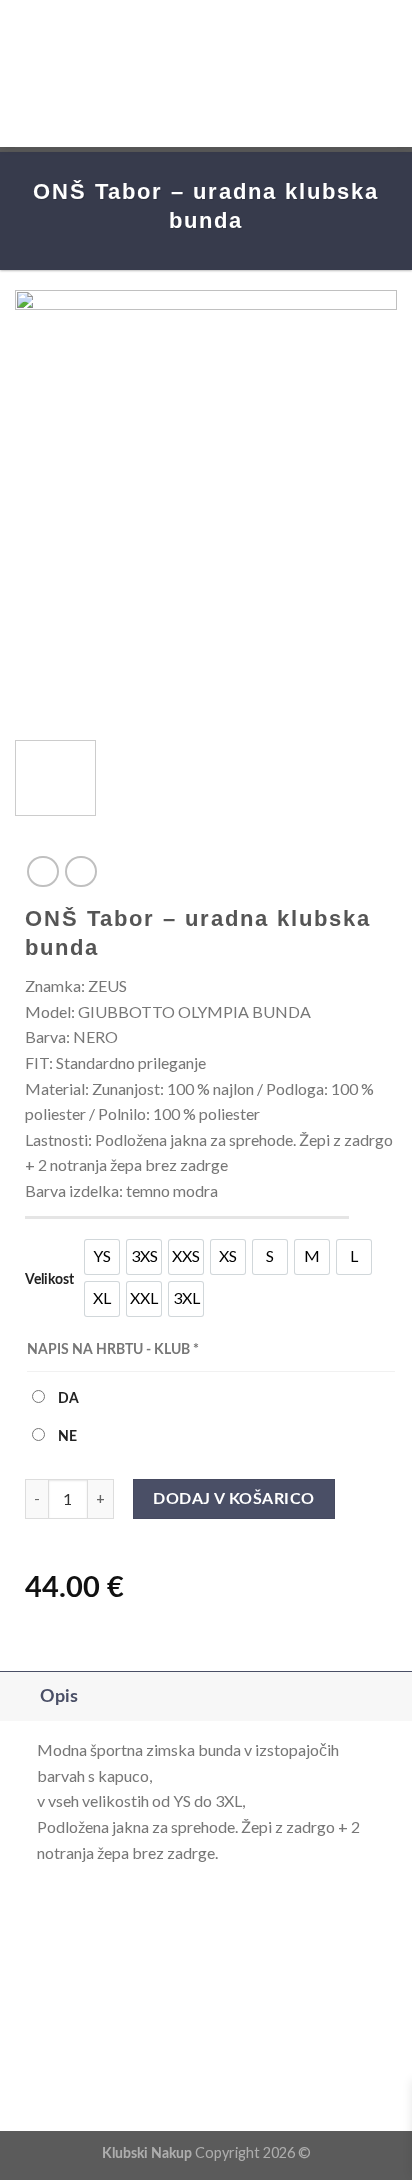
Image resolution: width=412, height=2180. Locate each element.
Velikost (49, 1280)
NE (66, 1437)
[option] (102, 1257)
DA (67, 1399)
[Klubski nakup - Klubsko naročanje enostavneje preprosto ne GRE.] (206, 73)
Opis (59, 1696)
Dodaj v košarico (234, 1499)
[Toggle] (19, 1696)
